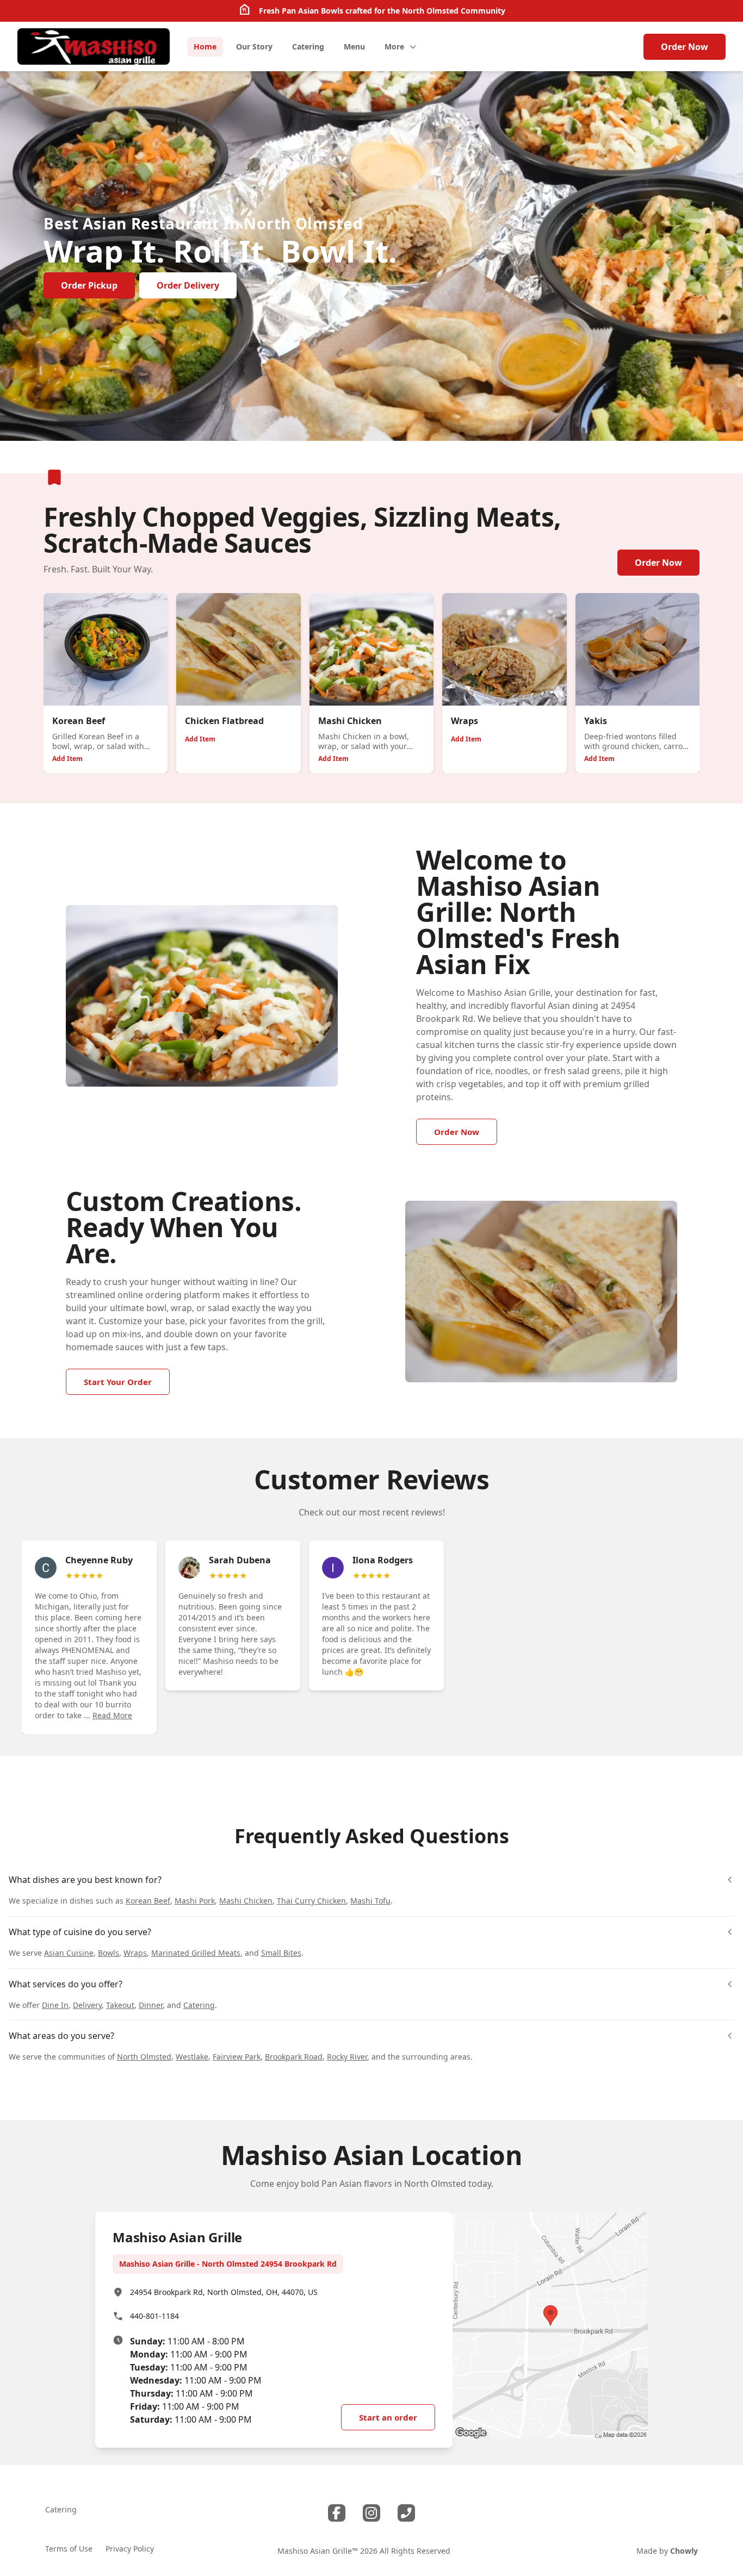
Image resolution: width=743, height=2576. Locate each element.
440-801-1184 (154, 2316)
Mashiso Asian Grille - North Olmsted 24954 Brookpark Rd (228, 2264)
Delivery (87, 2005)
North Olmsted (144, 2057)
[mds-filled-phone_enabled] (406, 2513)
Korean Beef (148, 1901)
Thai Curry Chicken (311, 1901)
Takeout (120, 2005)
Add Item (67, 759)
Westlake (192, 2057)
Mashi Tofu (370, 1901)
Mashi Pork (195, 1901)
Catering (199, 2005)
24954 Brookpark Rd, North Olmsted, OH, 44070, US (224, 2292)
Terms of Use (69, 2549)
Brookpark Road (294, 2057)
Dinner (151, 2005)
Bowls (109, 1953)
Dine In (55, 2005)
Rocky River (347, 2057)
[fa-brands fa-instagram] (371, 2513)
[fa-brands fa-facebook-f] (337, 2513)
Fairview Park (237, 2057)
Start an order (388, 2417)
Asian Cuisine (69, 1953)
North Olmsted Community (454, 11)
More (394, 46)
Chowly (684, 2551)
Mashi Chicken (246, 1901)
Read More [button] (112, 1715)
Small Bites (281, 1953)
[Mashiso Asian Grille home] (94, 46)
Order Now (685, 47)
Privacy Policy (130, 2549)
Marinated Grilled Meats (196, 1953)
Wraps (135, 1953)
